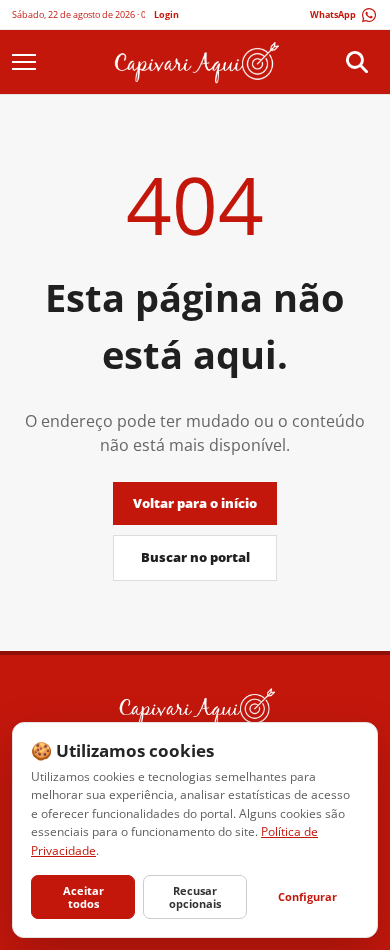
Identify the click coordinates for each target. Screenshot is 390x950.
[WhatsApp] (344, 15)
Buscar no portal (195, 557)
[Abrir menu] (33, 62)
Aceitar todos (83, 897)
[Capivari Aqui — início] (195, 62)
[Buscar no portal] (357, 62)
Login (166, 14)
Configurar (307, 896)
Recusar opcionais (195, 897)
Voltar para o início (195, 503)
